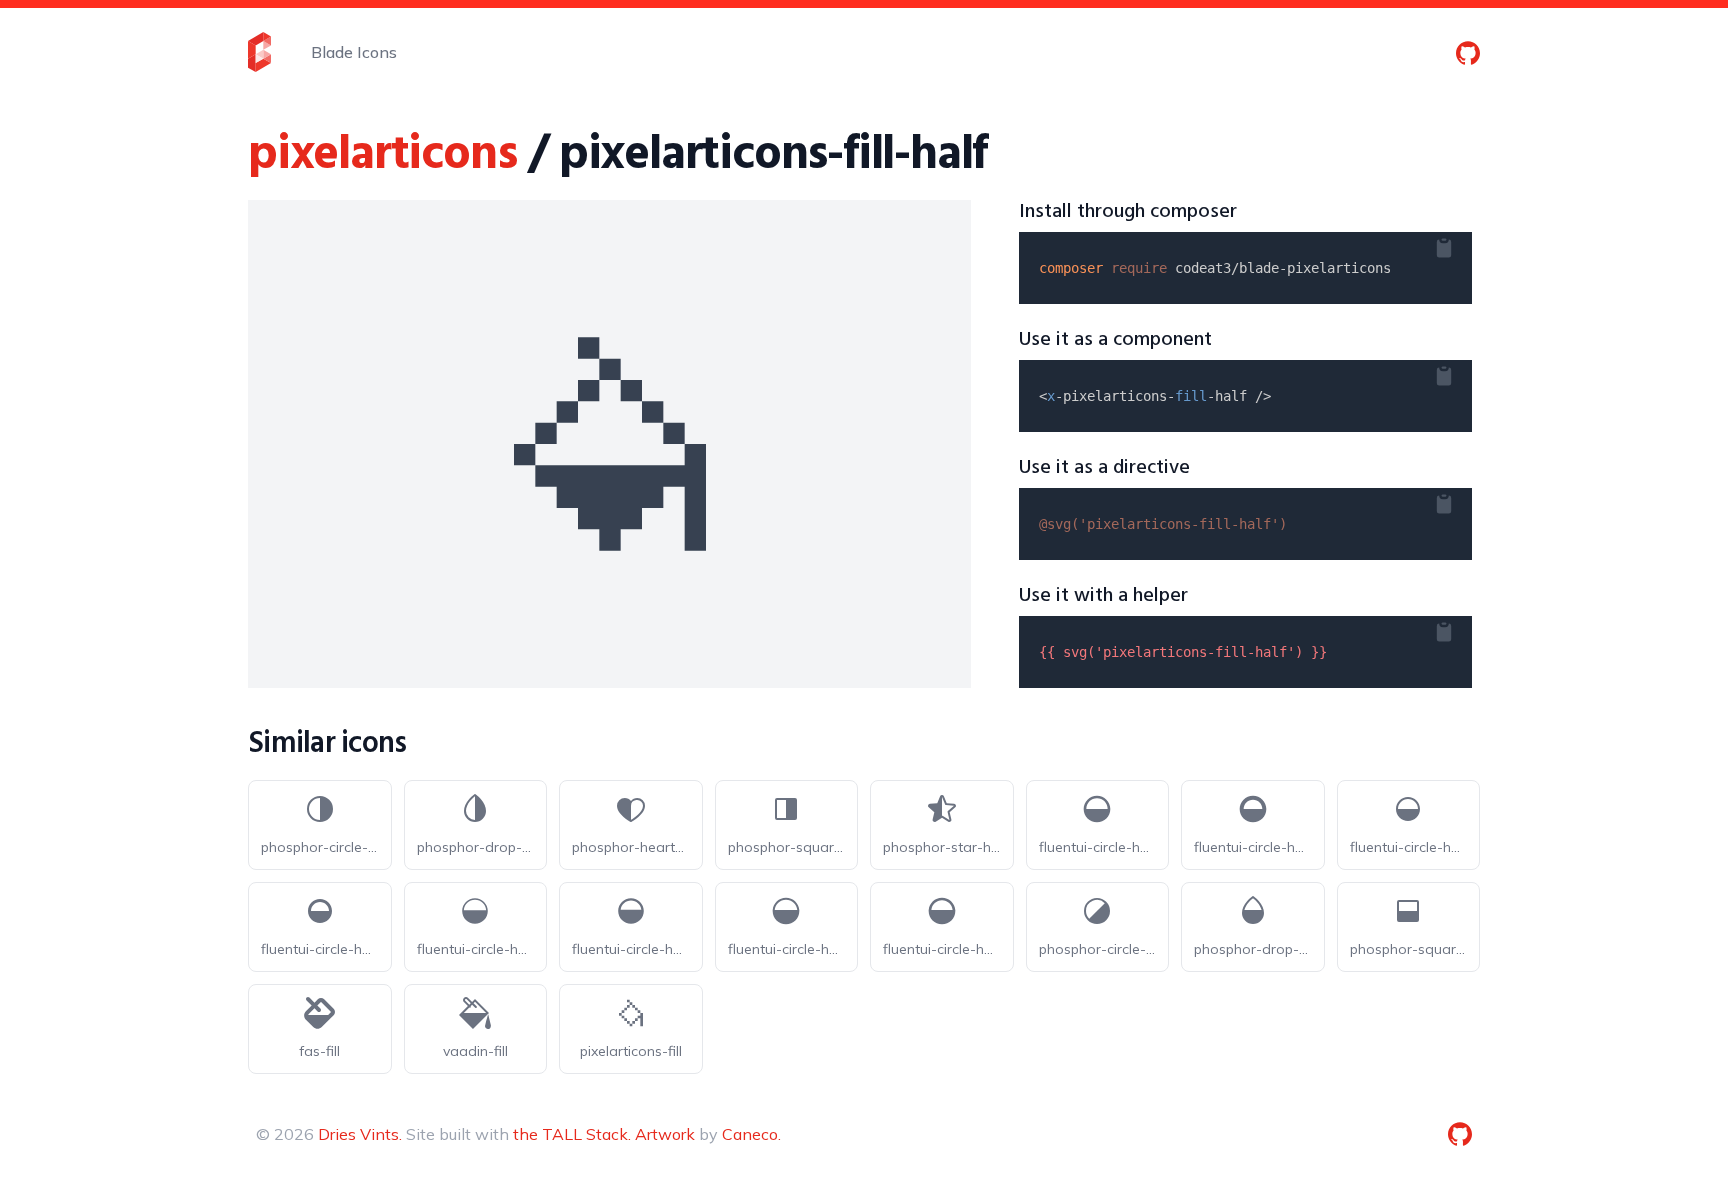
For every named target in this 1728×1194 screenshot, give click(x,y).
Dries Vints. (360, 1134)
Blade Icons (354, 52)
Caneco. (751, 1134)
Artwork (665, 1134)
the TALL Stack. (572, 1134)
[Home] (259, 52)
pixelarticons (382, 155)
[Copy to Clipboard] (1460, 244)
